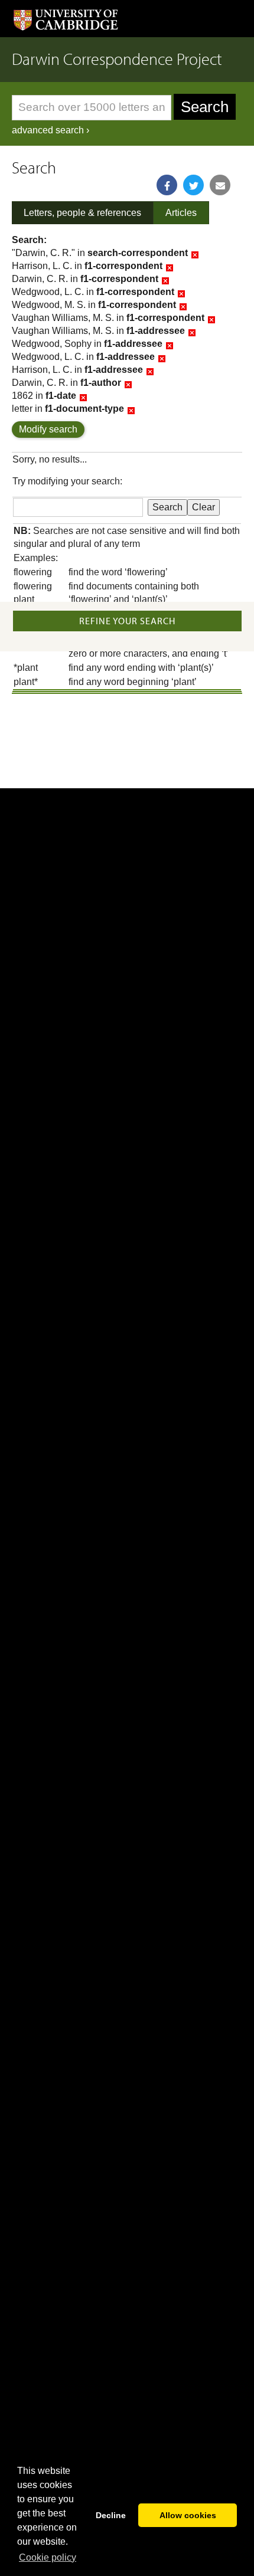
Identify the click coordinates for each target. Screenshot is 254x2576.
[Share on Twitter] (193, 185)
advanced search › (51, 130)
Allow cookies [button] (188, 2515)
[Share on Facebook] (167, 185)
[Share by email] (220, 185)
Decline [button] (111, 2515)
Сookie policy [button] (48, 2557)
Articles (181, 213)
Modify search (48, 429)
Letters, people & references (82, 213)
